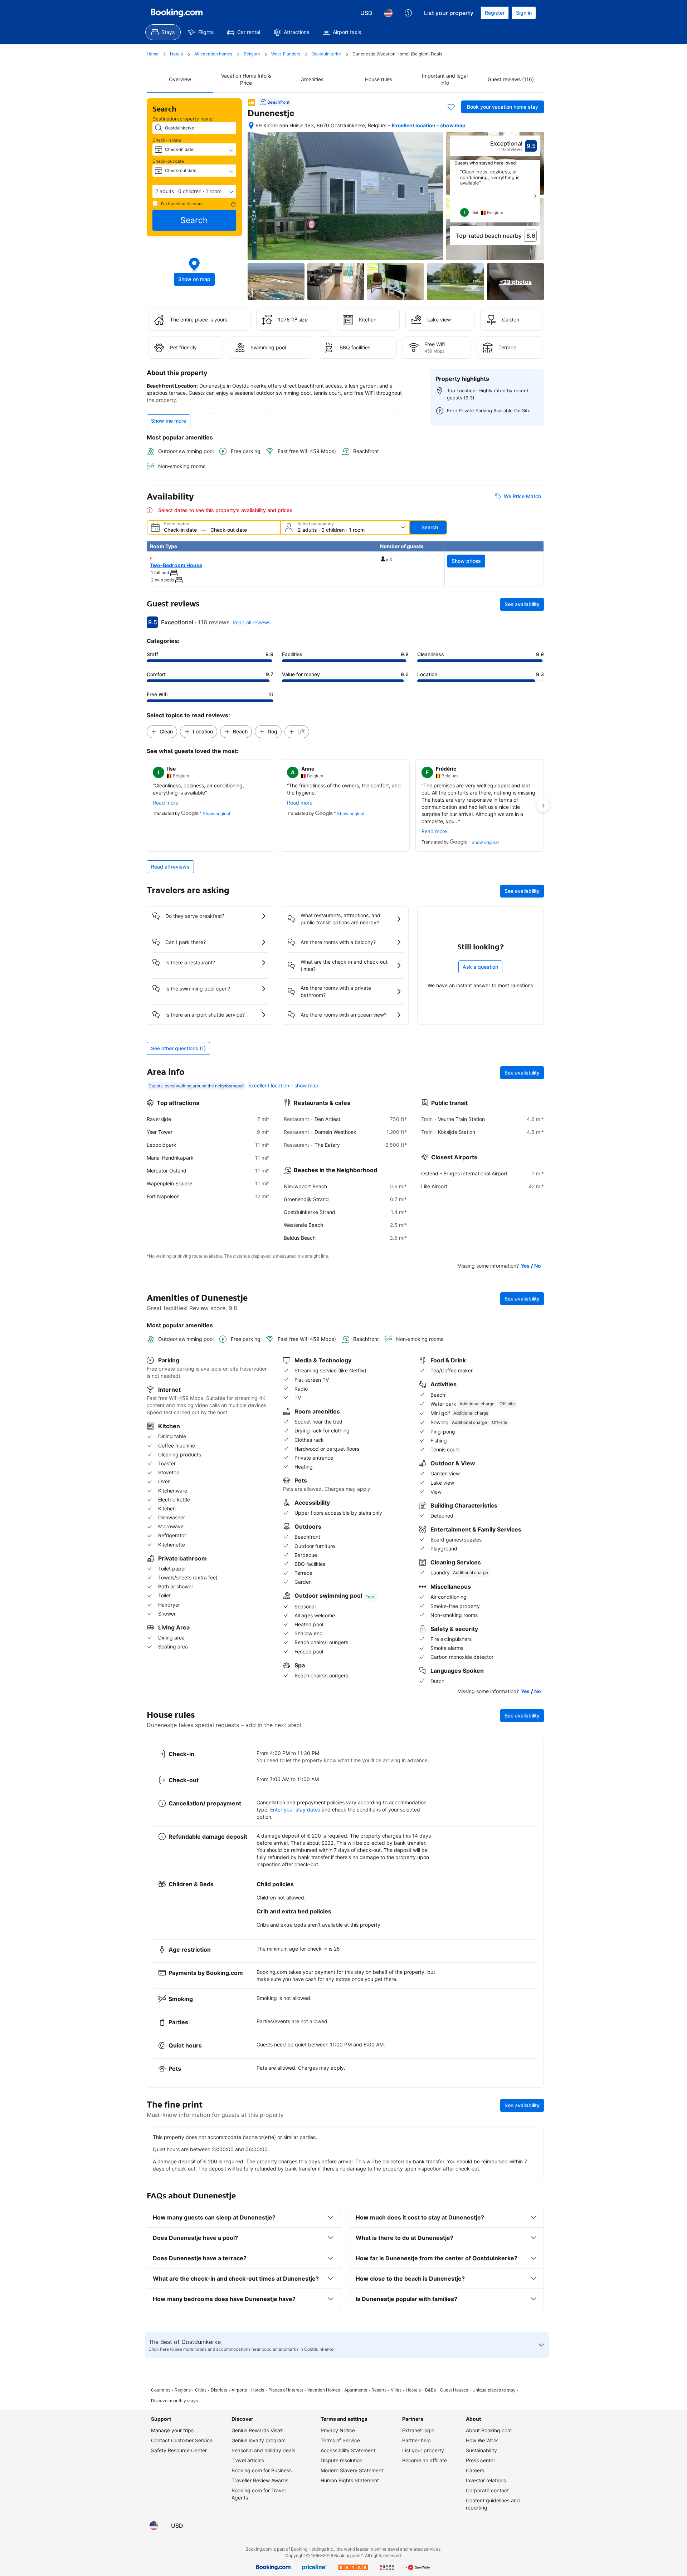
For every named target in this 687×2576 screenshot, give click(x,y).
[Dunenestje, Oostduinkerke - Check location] (251, 126)
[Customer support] (408, 13)
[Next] (535, 196)
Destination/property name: (183, 119)
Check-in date (167, 140)
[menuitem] (163, 32)
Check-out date (168, 161)
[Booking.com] (177, 13)
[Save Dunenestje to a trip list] (451, 107)
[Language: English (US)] (388, 13)
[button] (194, 191)
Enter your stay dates (295, 1810)
